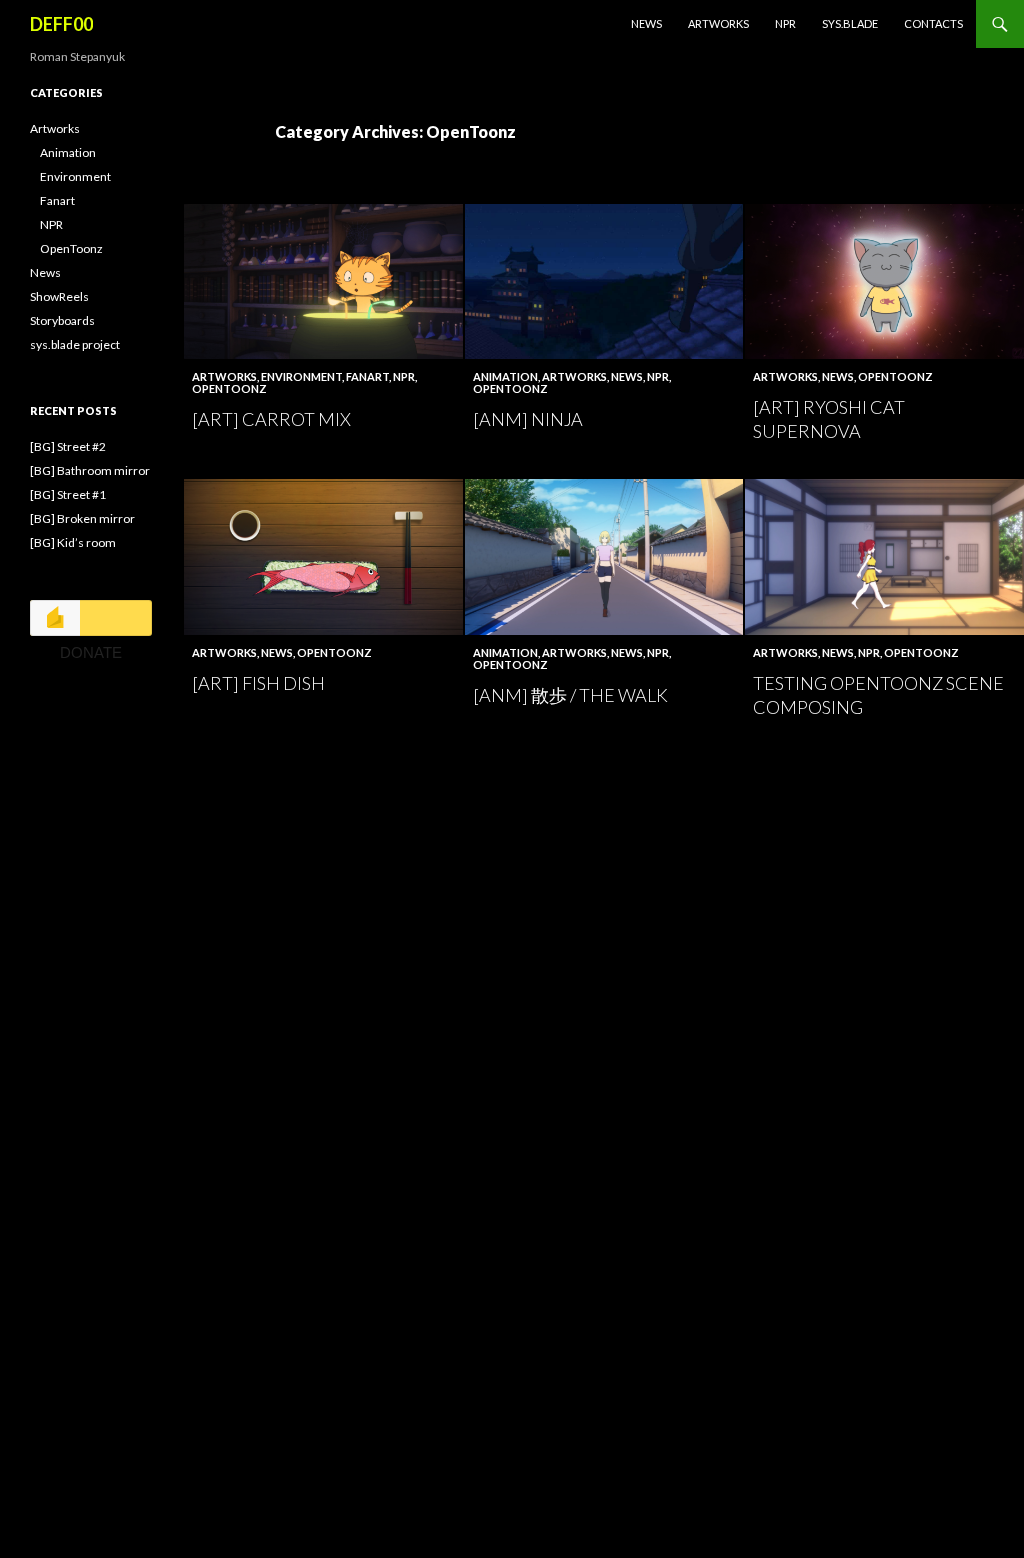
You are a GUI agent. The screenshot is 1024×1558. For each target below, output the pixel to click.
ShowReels (59, 296)
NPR (785, 23)
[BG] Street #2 (68, 446)
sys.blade (850, 23)
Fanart (367, 376)
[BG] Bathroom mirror (90, 470)
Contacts (933, 23)
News (646, 23)
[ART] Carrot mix (271, 419)
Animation (505, 376)
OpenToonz (229, 388)
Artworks (718, 23)
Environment (301, 376)
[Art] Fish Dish (258, 683)
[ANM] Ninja (528, 419)
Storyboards (62, 320)
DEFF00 (61, 24)
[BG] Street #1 (68, 494)
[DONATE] (91, 618)
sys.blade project (75, 344)
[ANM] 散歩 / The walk (570, 695)
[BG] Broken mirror (82, 518)
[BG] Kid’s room (73, 542)
